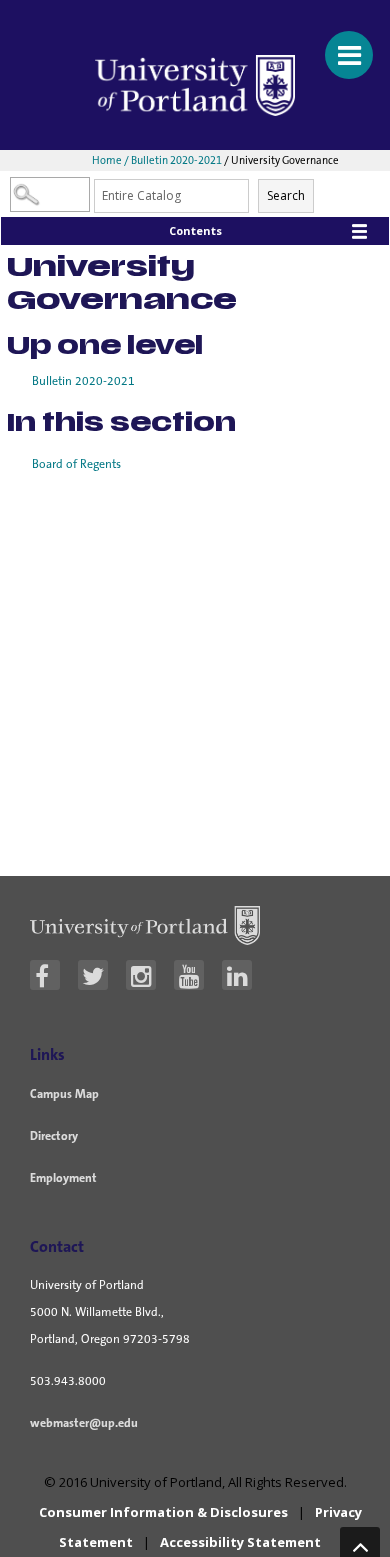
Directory (54, 1136)
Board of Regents (76, 464)
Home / (111, 160)
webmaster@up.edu (84, 1423)
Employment (63, 1178)
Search (286, 195)
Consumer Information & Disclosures (163, 1512)
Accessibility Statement (240, 1542)
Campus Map (64, 1094)
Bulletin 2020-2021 (176, 160)
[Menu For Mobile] (340, 45)
